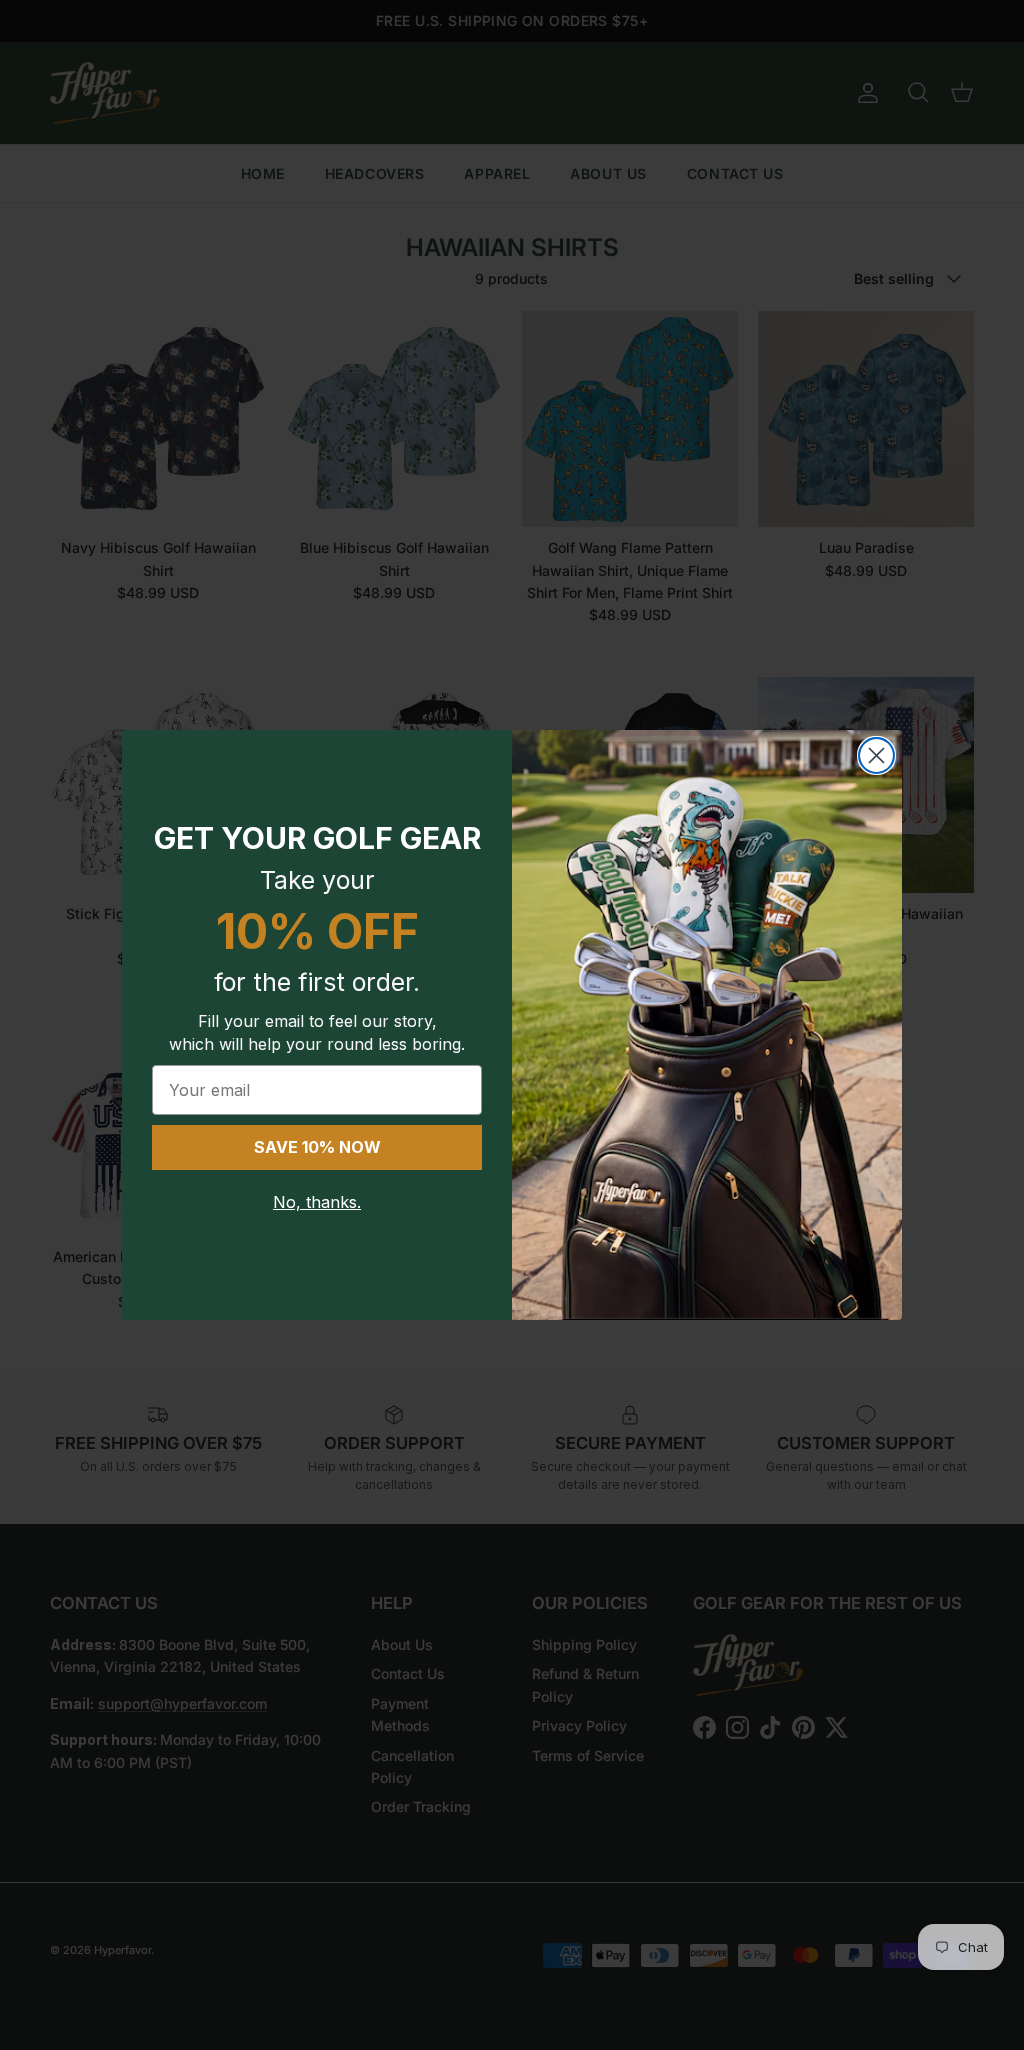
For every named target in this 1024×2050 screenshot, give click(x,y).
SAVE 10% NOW (317, 1147)
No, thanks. (317, 1202)
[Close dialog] (876, 755)
